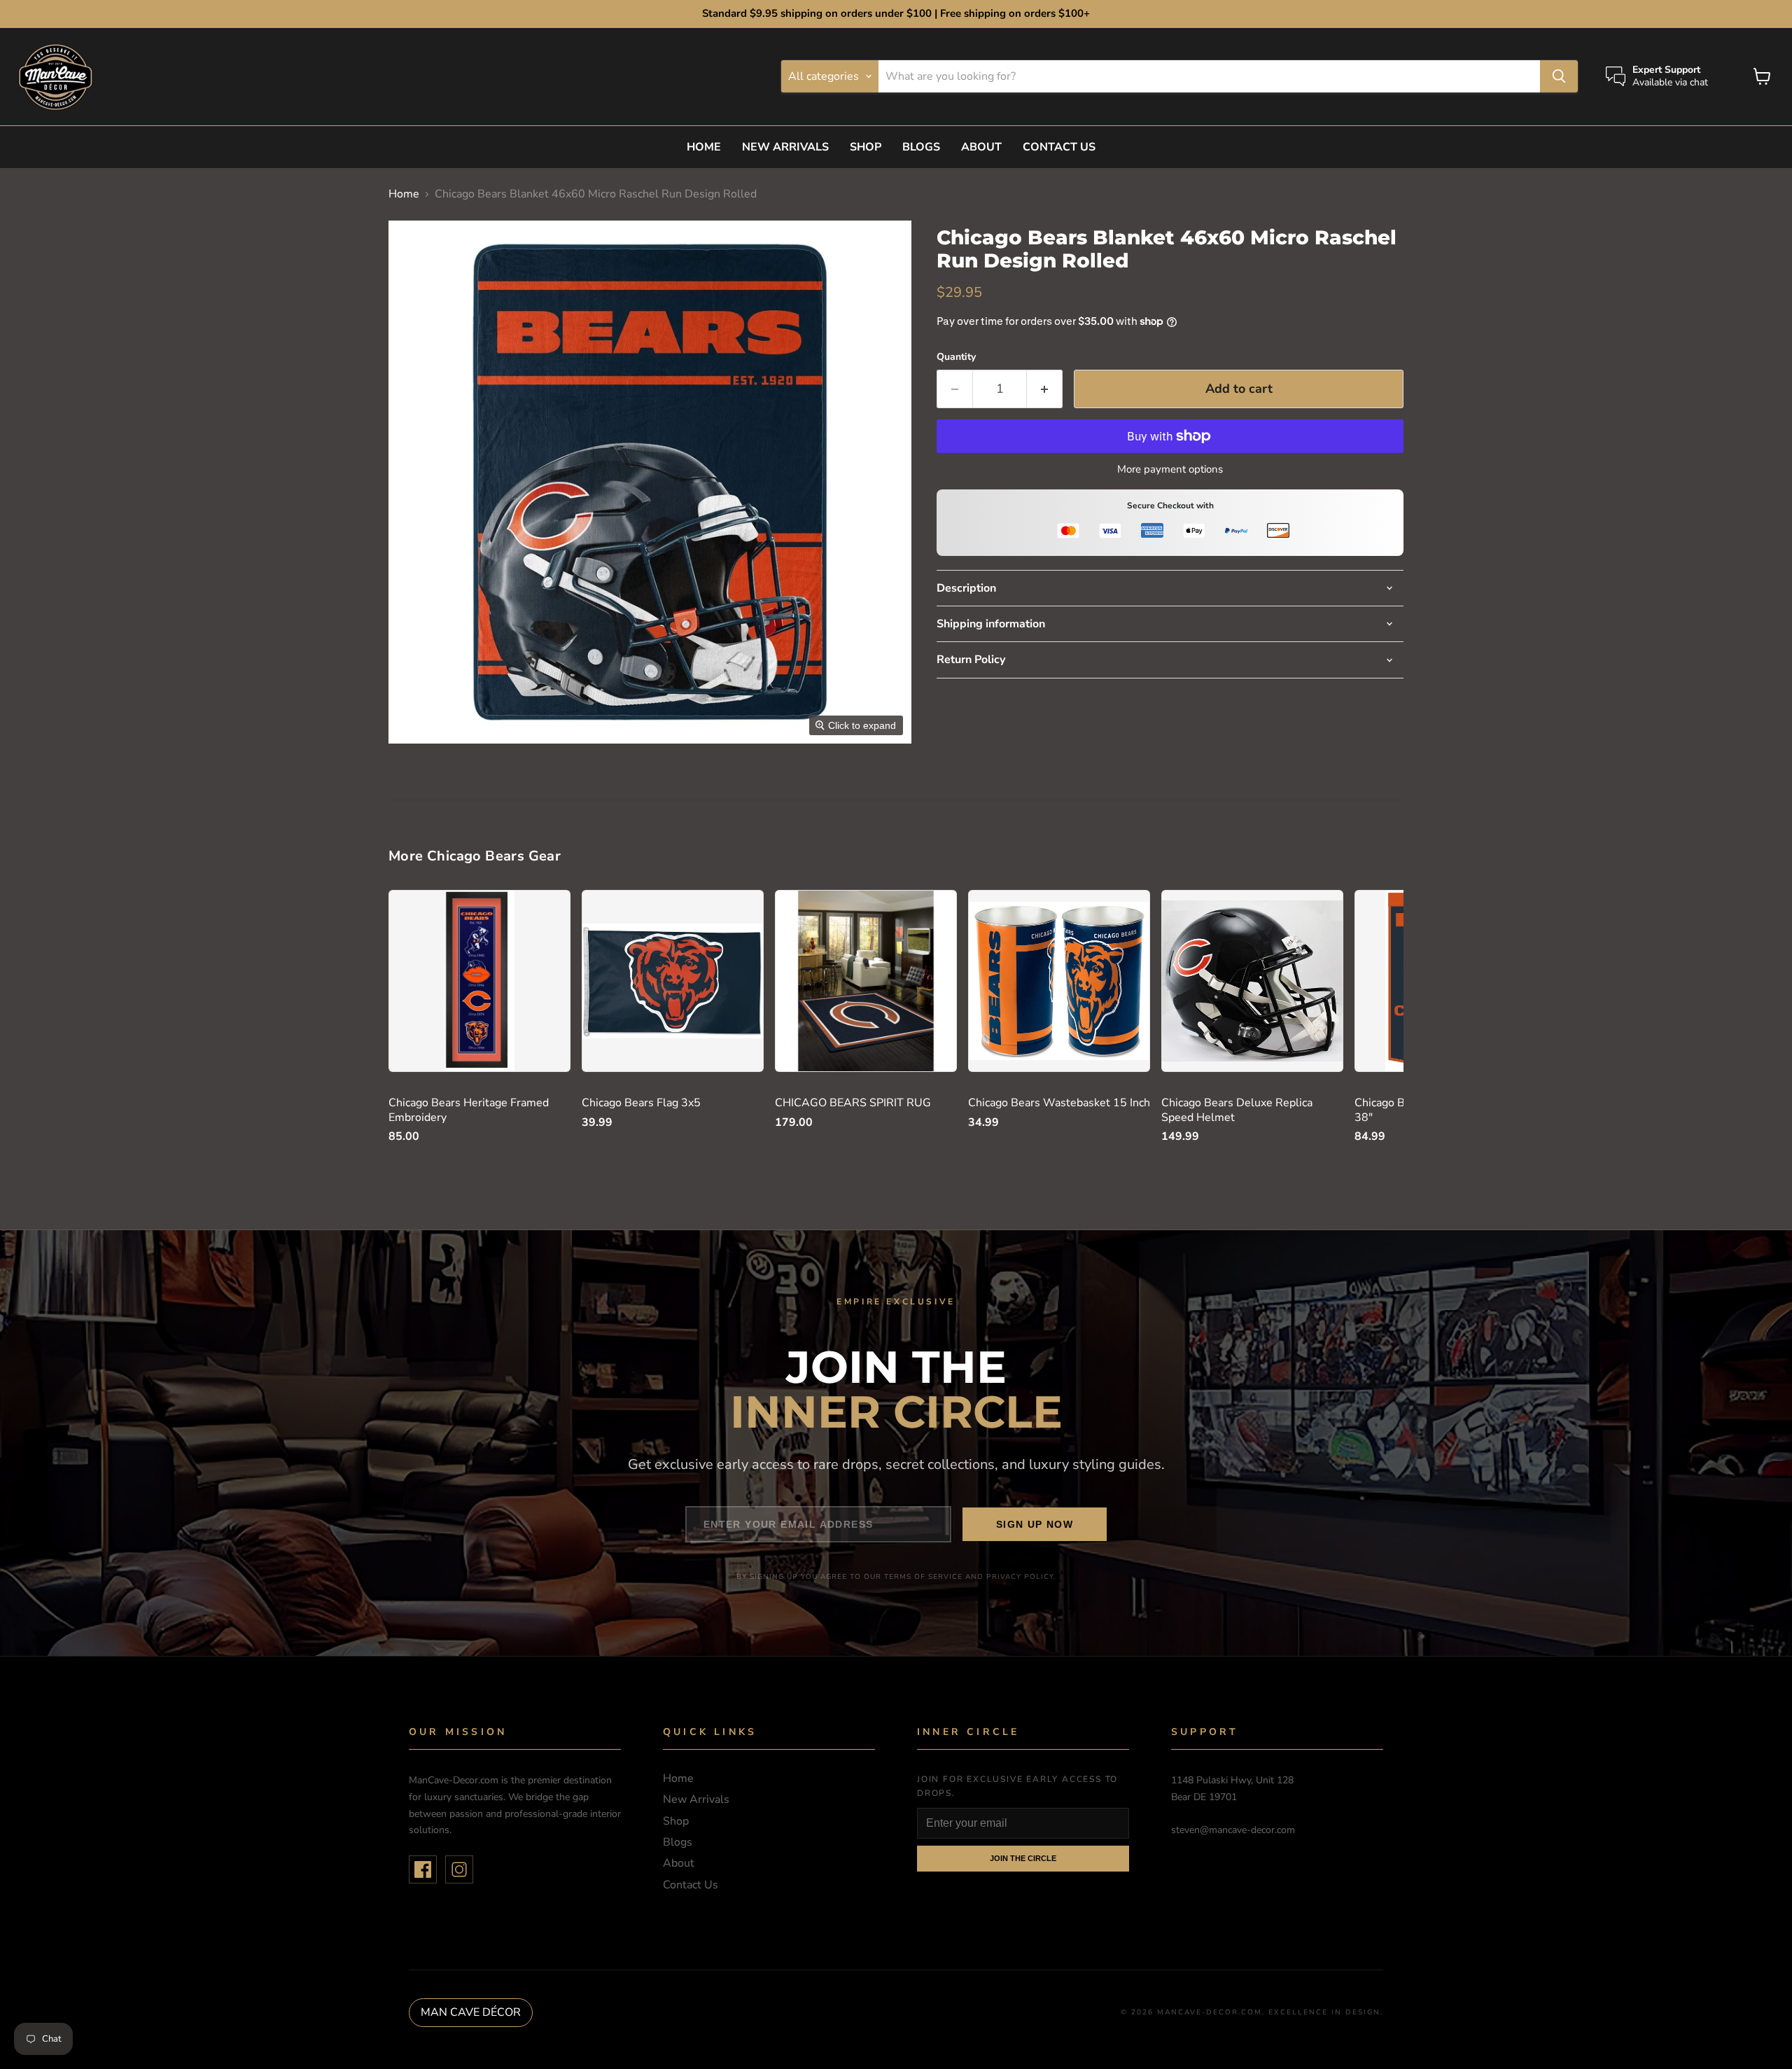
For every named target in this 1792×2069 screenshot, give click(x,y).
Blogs (921, 147)
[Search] (1559, 76)
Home (704, 147)
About (981, 147)
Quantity (956, 357)
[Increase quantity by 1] (1045, 389)
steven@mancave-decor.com (1233, 1830)
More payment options (1170, 469)
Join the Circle (1023, 1858)
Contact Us (1059, 147)
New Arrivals (785, 147)
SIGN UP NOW (1035, 1524)
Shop (866, 147)
